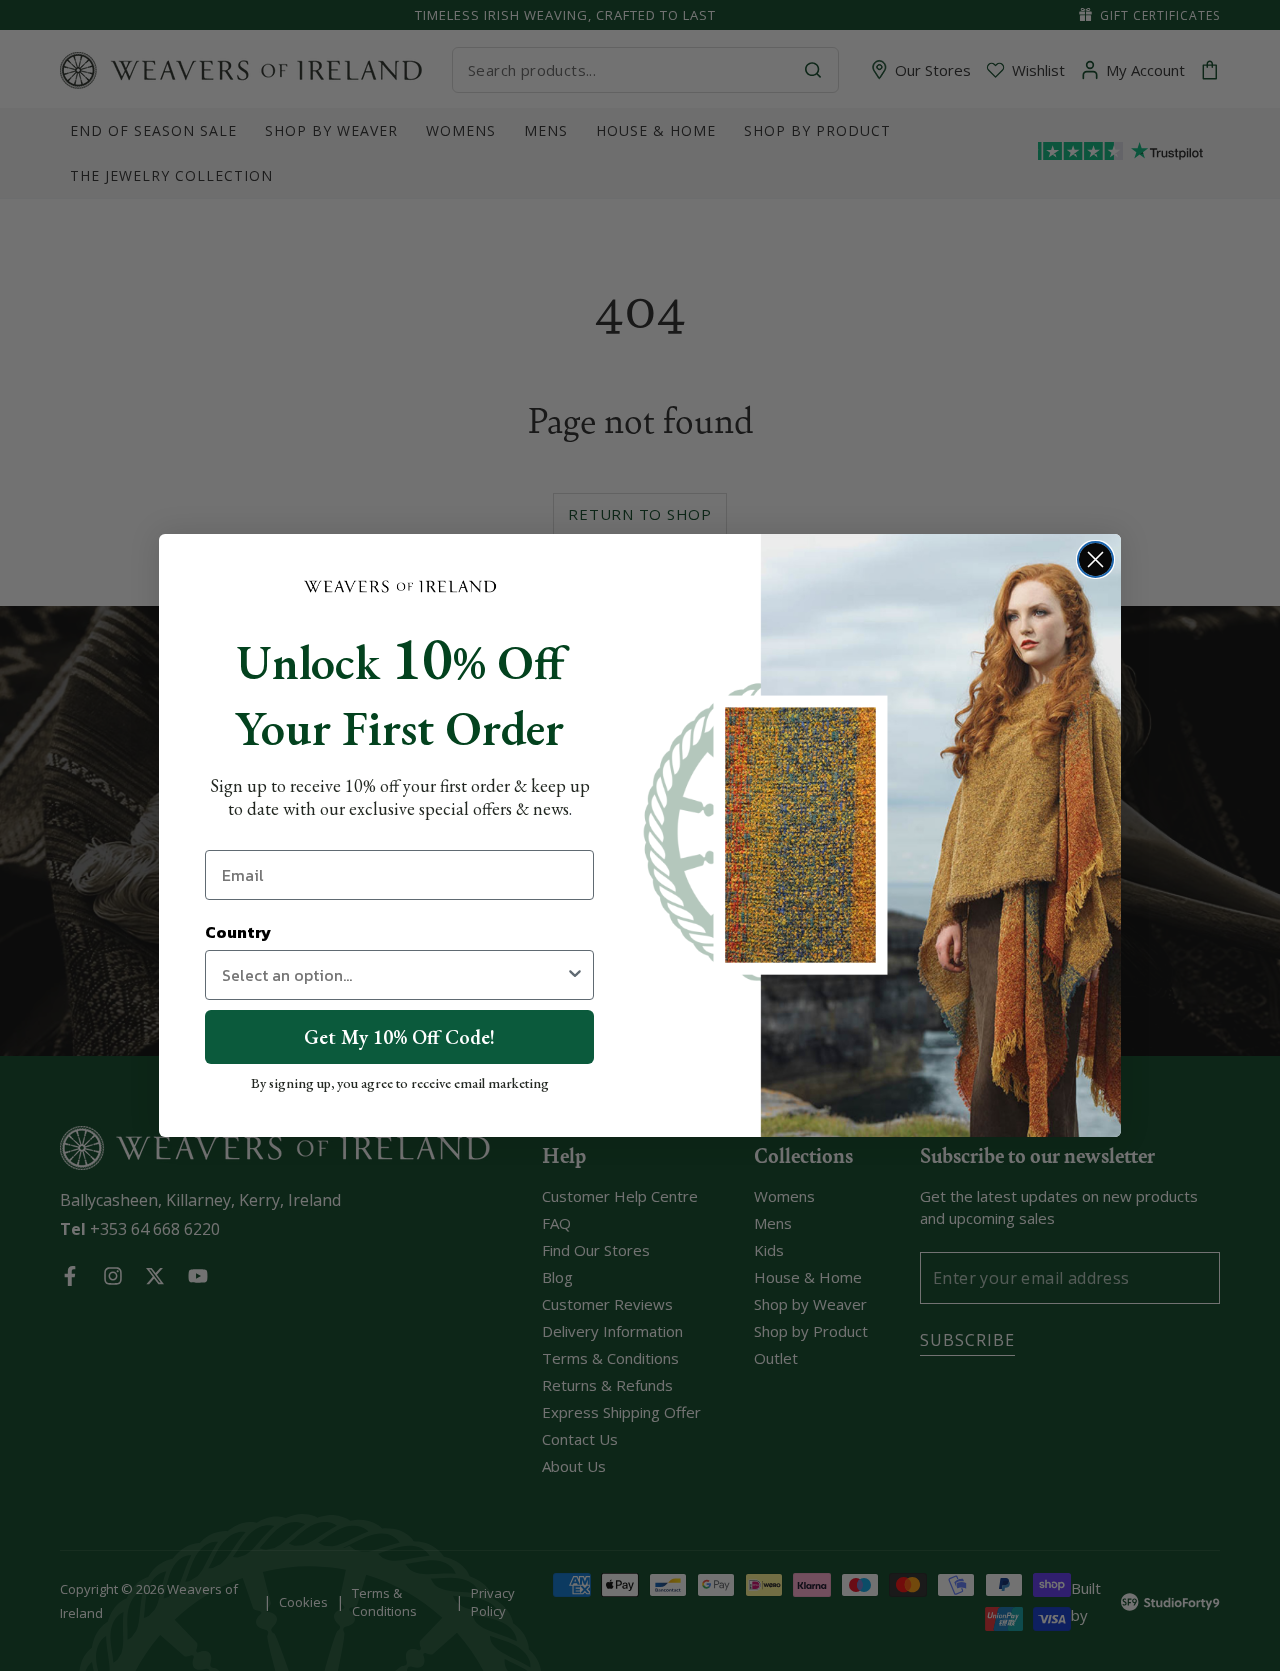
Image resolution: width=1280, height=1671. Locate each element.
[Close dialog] (1095, 559)
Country (238, 932)
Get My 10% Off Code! (399, 1037)
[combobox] (393, 975)
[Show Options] (575, 975)
